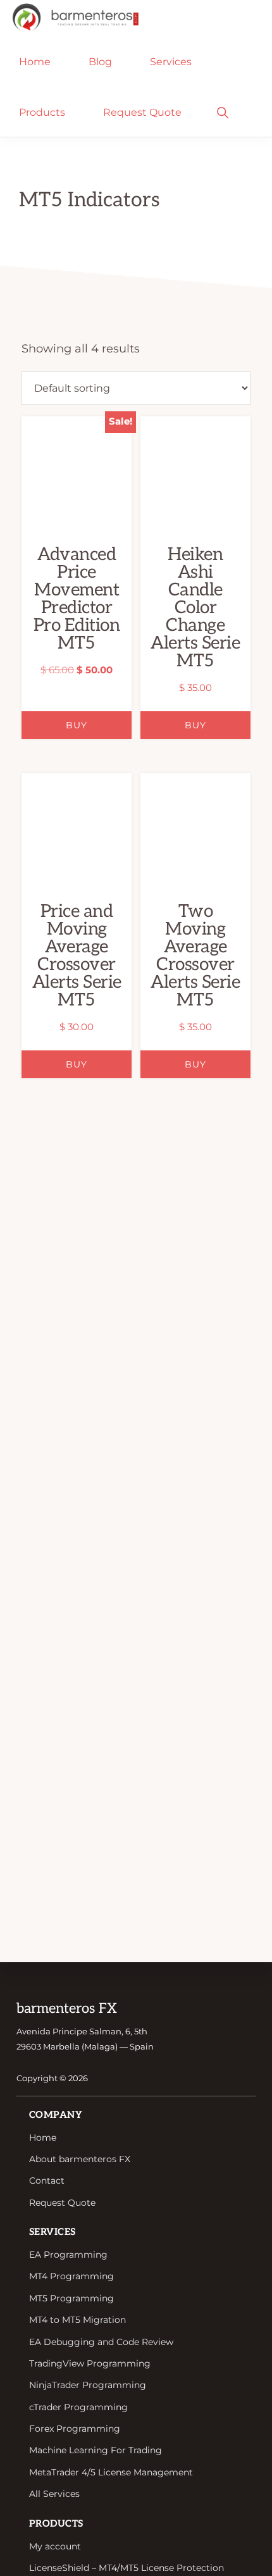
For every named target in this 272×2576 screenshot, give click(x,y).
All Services (54, 2494)
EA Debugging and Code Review (101, 2342)
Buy (77, 725)
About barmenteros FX (80, 2159)
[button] (222, 111)
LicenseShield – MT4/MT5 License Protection (127, 2568)
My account (55, 2546)
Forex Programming (75, 2429)
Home (43, 2137)
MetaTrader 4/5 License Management (111, 2472)
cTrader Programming (78, 2407)
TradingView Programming (90, 2363)
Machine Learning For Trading (96, 2450)
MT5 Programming (71, 2298)
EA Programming (68, 2255)
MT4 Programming (71, 2276)
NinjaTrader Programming (88, 2385)
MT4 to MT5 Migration (77, 2320)
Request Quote (62, 2203)
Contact (47, 2181)
